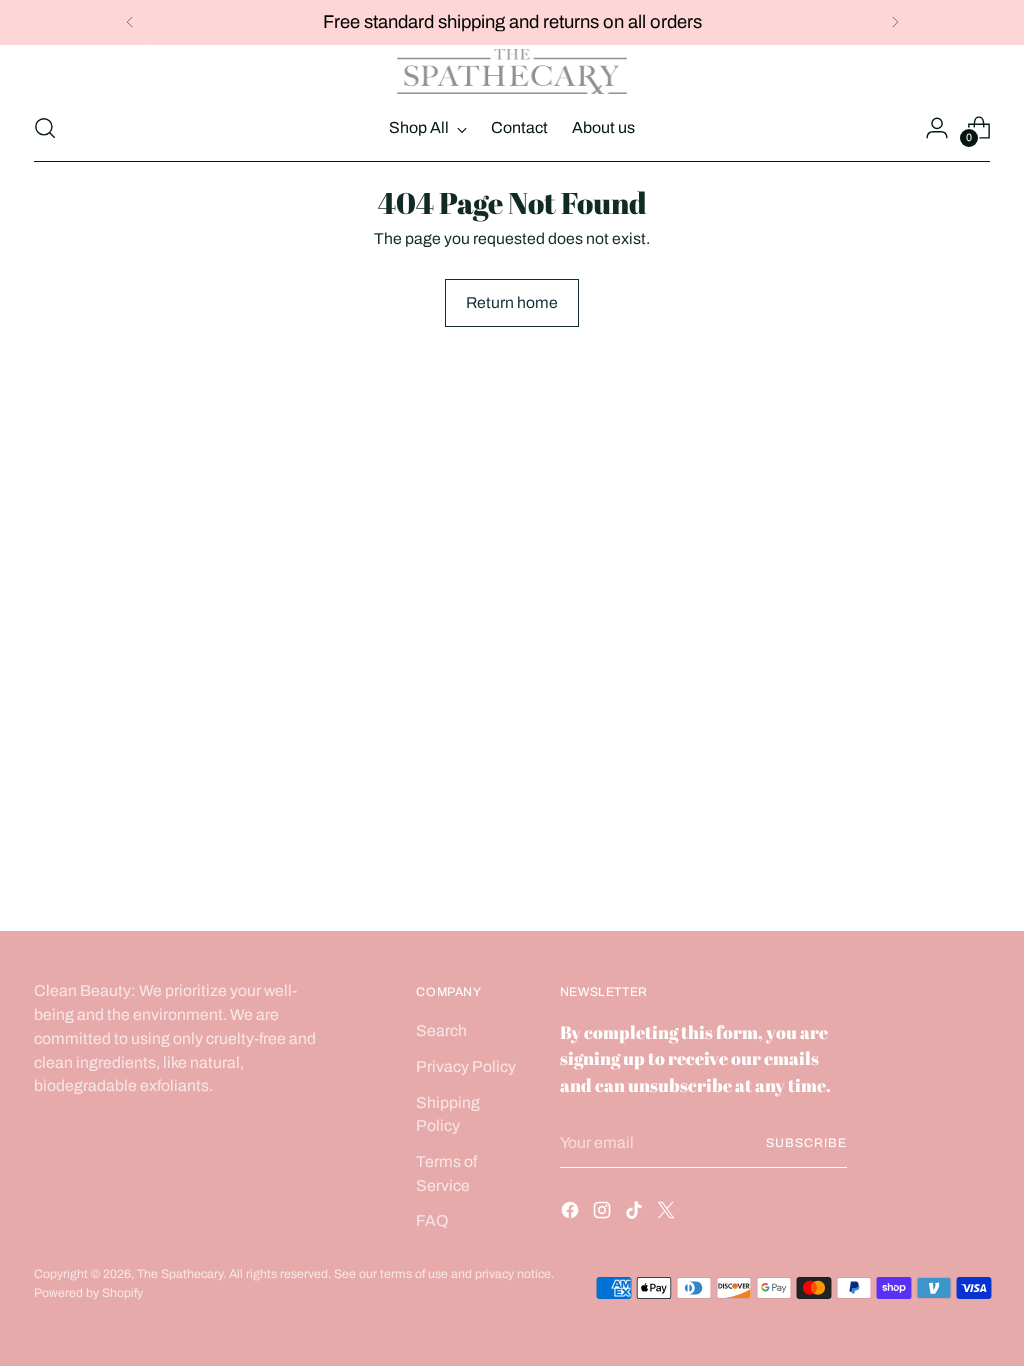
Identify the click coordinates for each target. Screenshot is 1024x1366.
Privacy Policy (466, 1066)
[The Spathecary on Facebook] (572, 1213)
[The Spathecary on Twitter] (668, 1213)
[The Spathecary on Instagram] (604, 1213)
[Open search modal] (45, 128)
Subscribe (806, 1143)
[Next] (895, 22)
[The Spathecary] (512, 72)
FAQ (432, 1220)
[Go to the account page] (937, 128)
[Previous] (130, 22)
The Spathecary (180, 1274)
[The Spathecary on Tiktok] (636, 1213)
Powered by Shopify (88, 1293)
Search (441, 1030)
